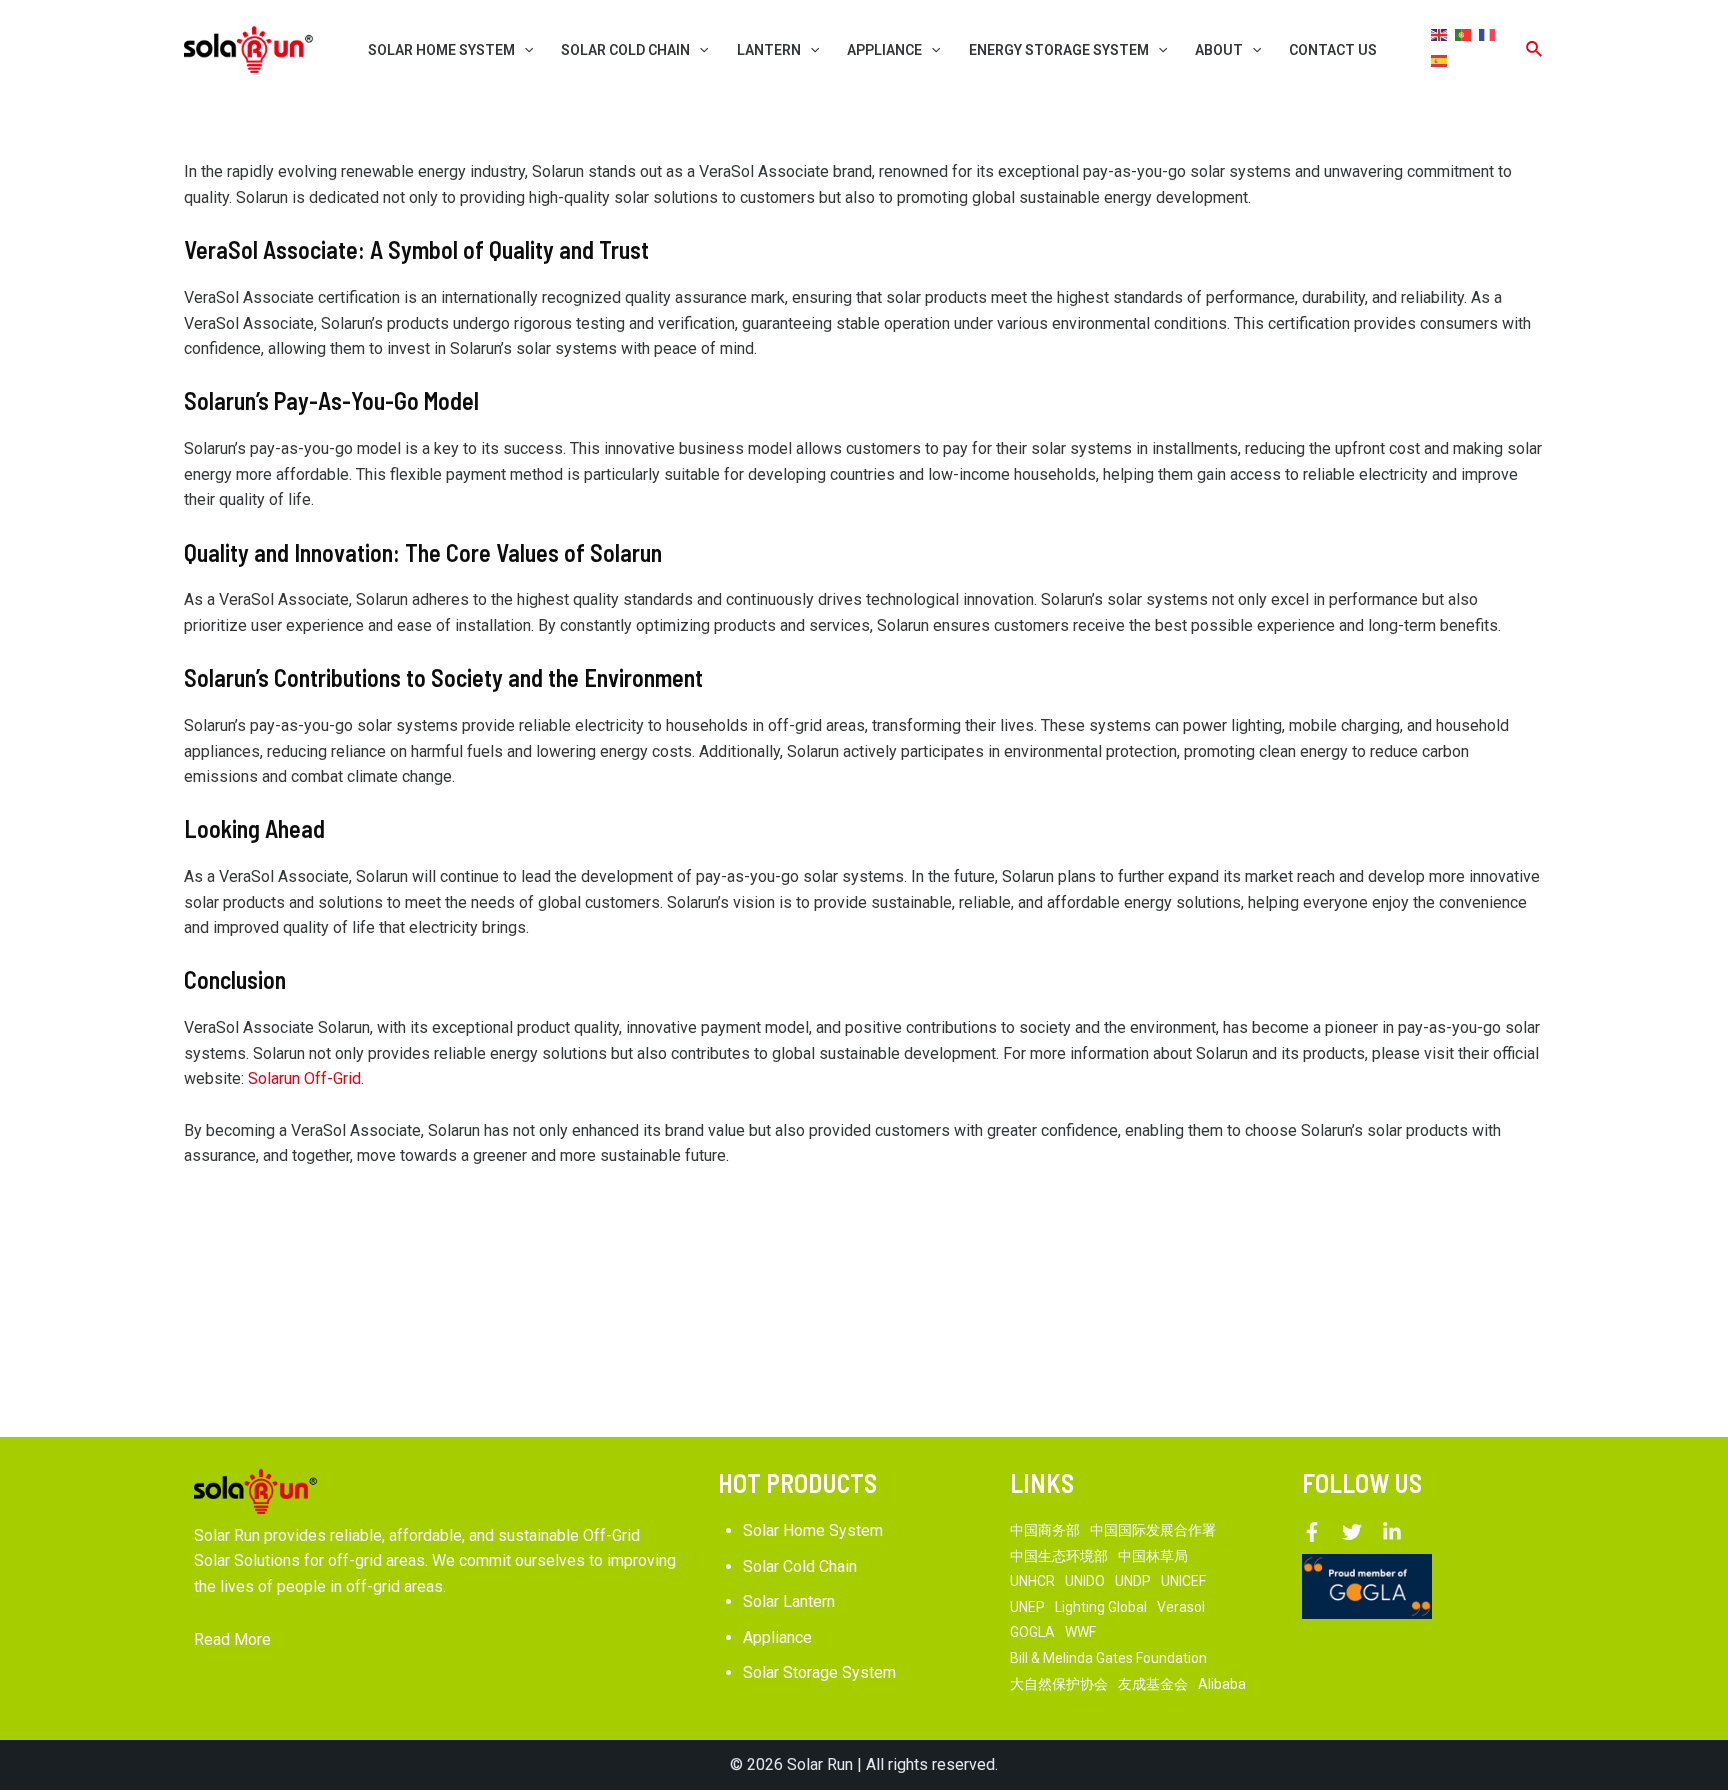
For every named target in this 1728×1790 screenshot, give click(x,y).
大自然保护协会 (1059, 1684)
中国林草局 (1153, 1556)
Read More (232, 1639)
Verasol (1181, 1607)
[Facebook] (1312, 1532)
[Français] (1488, 34)
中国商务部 (1045, 1530)
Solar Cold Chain (800, 1566)
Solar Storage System (819, 1672)
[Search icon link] (1535, 49)
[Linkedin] (1392, 1532)
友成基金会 (1153, 1684)
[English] (1440, 34)
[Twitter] (1352, 1532)
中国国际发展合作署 (1153, 1530)
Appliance (777, 1637)
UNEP (1027, 1607)
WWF (1080, 1632)
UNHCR (1032, 1581)
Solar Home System (813, 1530)
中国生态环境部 (1059, 1556)
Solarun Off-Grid (304, 1078)
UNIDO (1085, 1581)
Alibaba (1222, 1684)
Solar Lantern (789, 1601)
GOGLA (1032, 1632)
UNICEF (1183, 1581)
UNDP (1133, 1581)
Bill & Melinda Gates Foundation (1108, 1658)
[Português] (1464, 34)
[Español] (1440, 60)
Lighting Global (1101, 1607)
